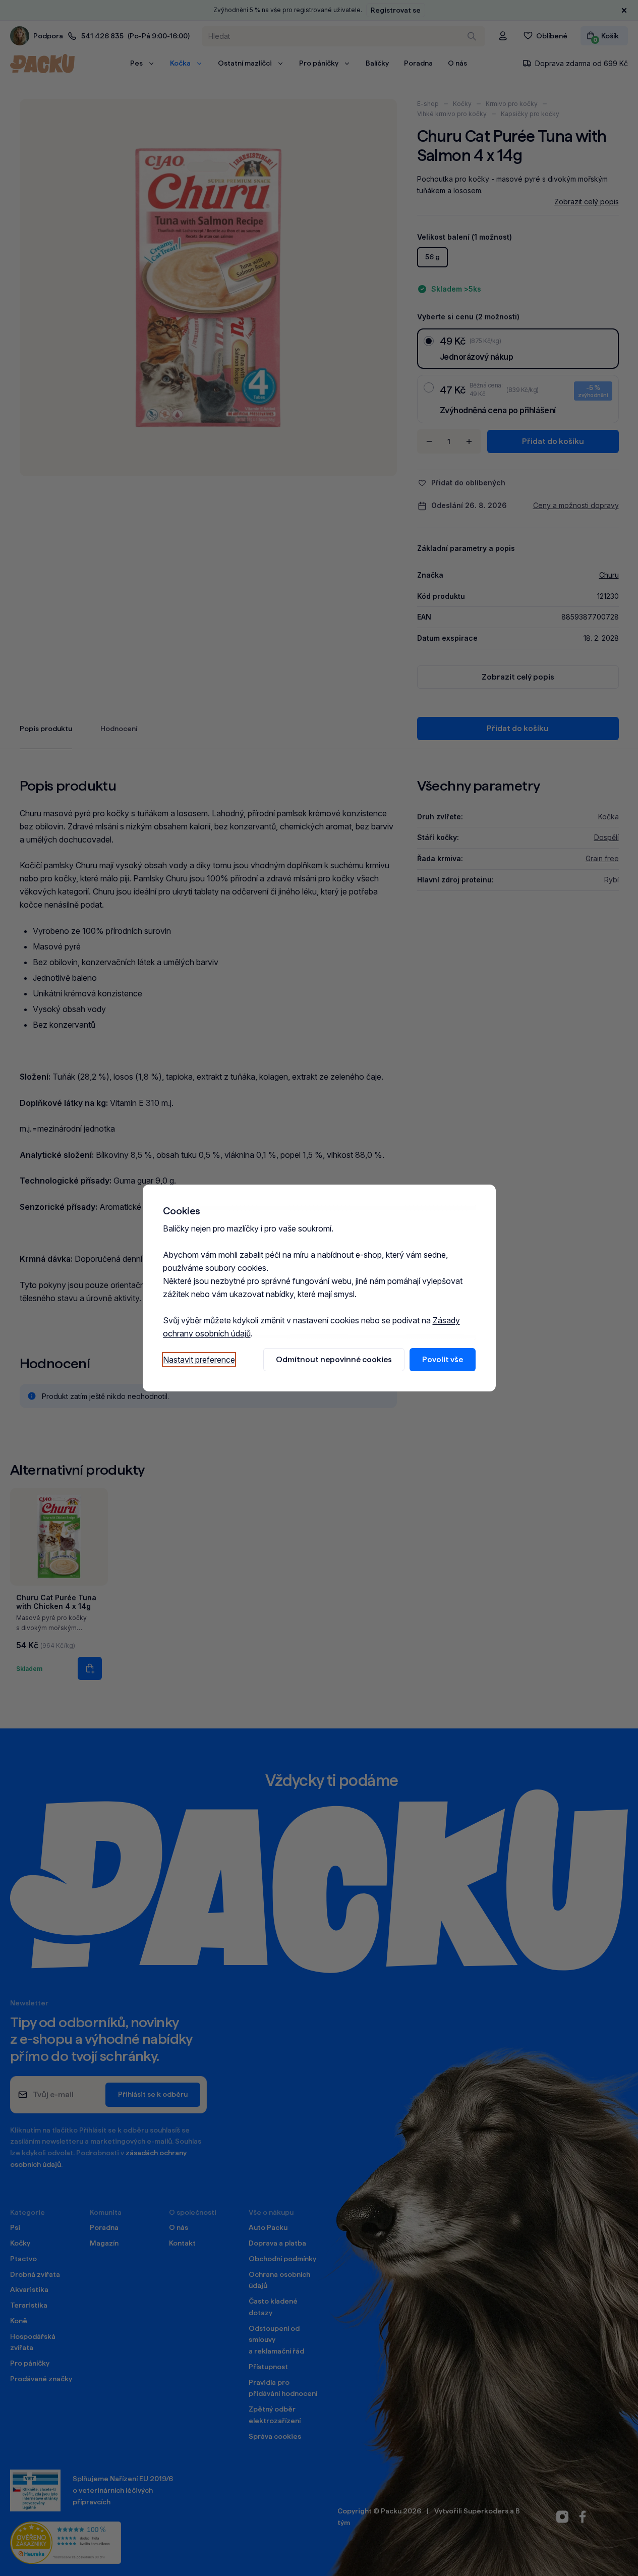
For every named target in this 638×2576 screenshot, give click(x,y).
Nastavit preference (199, 1360)
